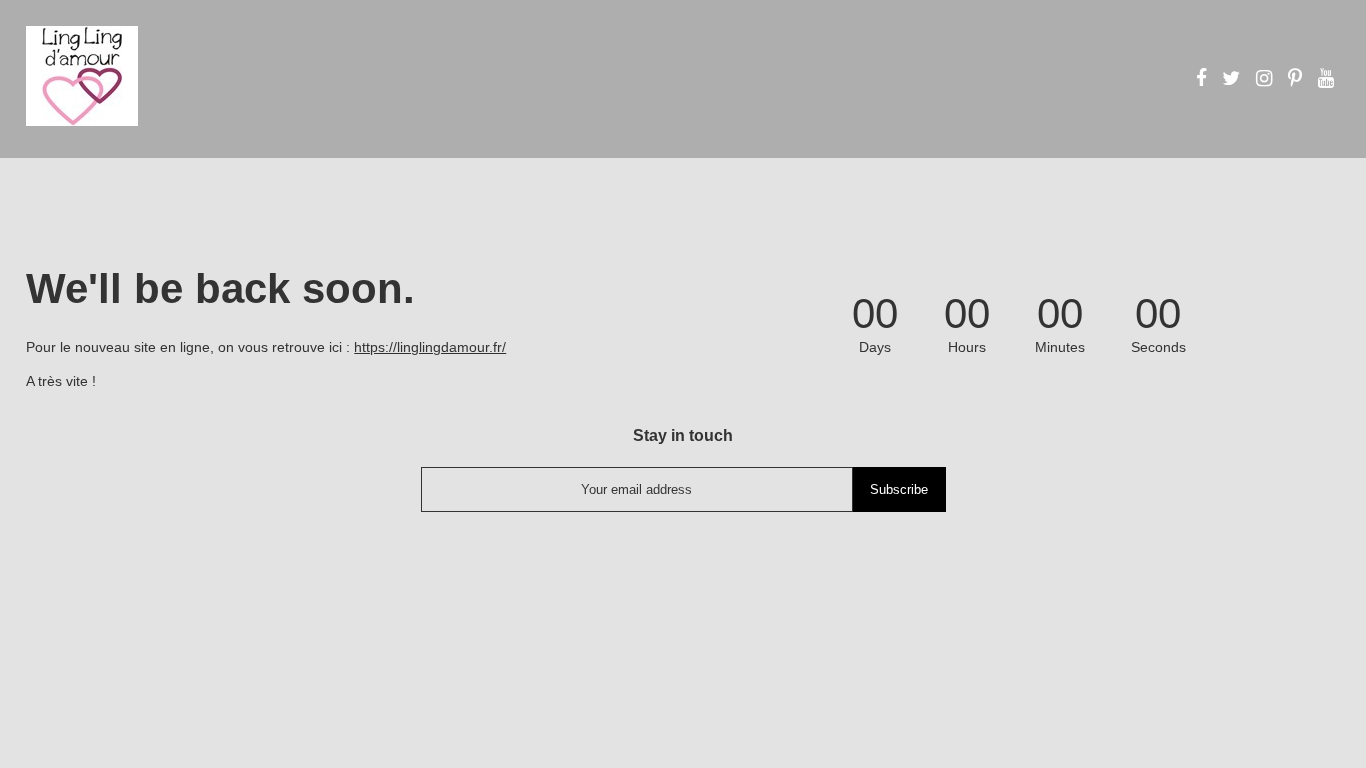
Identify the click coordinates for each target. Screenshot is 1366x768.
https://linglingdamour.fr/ (430, 347)
